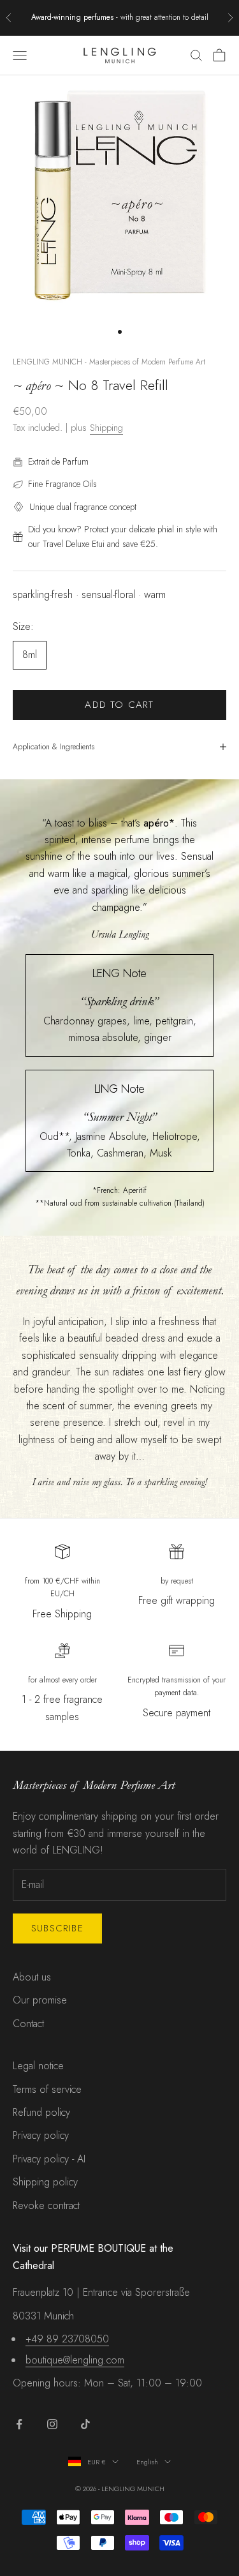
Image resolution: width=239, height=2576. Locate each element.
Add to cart (119, 705)
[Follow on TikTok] (85, 2424)
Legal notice (38, 2066)
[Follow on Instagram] (52, 2424)
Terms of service (47, 2089)
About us (32, 1977)
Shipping (106, 428)
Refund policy (41, 2112)
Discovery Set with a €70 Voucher (164, 17)
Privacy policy (41, 2135)
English (147, 2462)
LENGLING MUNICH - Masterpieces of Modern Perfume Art (109, 362)
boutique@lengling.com (75, 2360)
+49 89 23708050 (67, 2339)
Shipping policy (45, 2182)
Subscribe (57, 1928)
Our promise (40, 2000)
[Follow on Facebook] (19, 2424)
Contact (28, 2024)
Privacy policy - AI (49, 2159)
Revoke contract (46, 2205)
